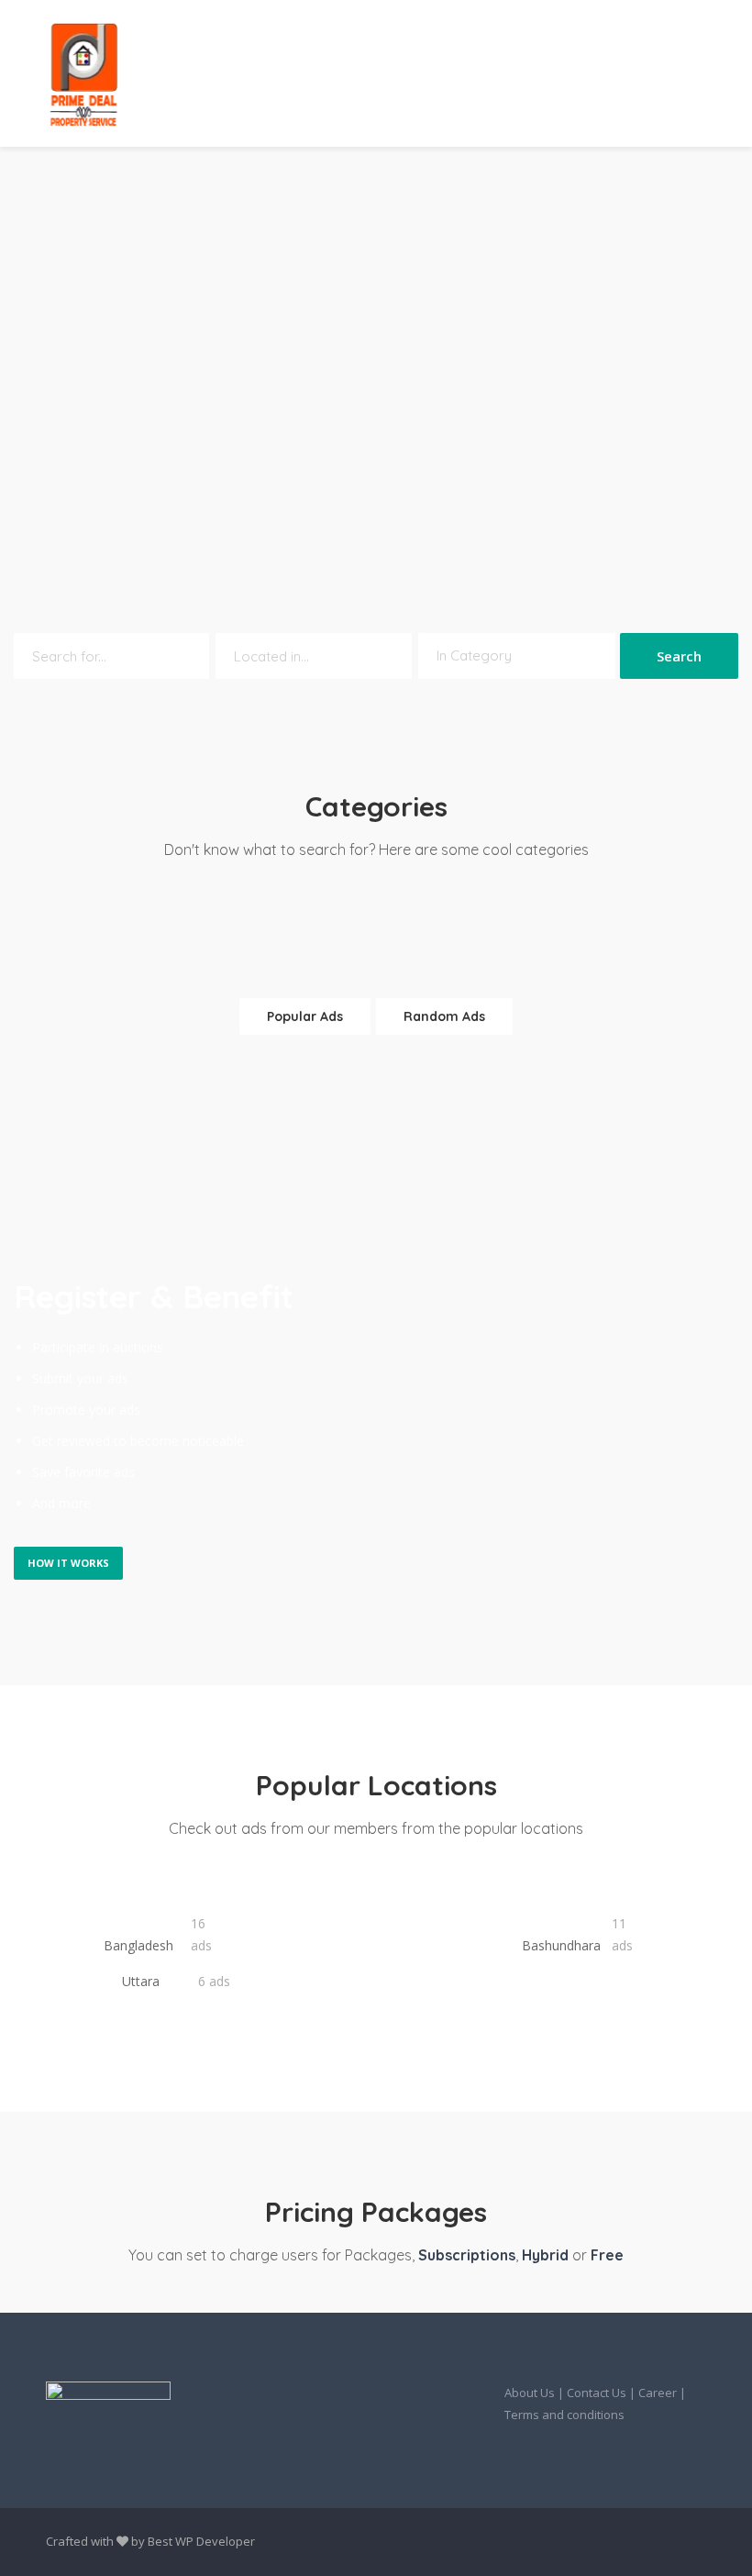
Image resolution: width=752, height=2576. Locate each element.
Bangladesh (138, 1945)
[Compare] (619, 73)
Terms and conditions (564, 2415)
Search (679, 656)
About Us (530, 2393)
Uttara (139, 1981)
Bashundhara (561, 1945)
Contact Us (597, 2393)
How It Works (68, 1563)
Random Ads (444, 1016)
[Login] (580, 73)
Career (658, 2393)
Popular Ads (305, 1016)
